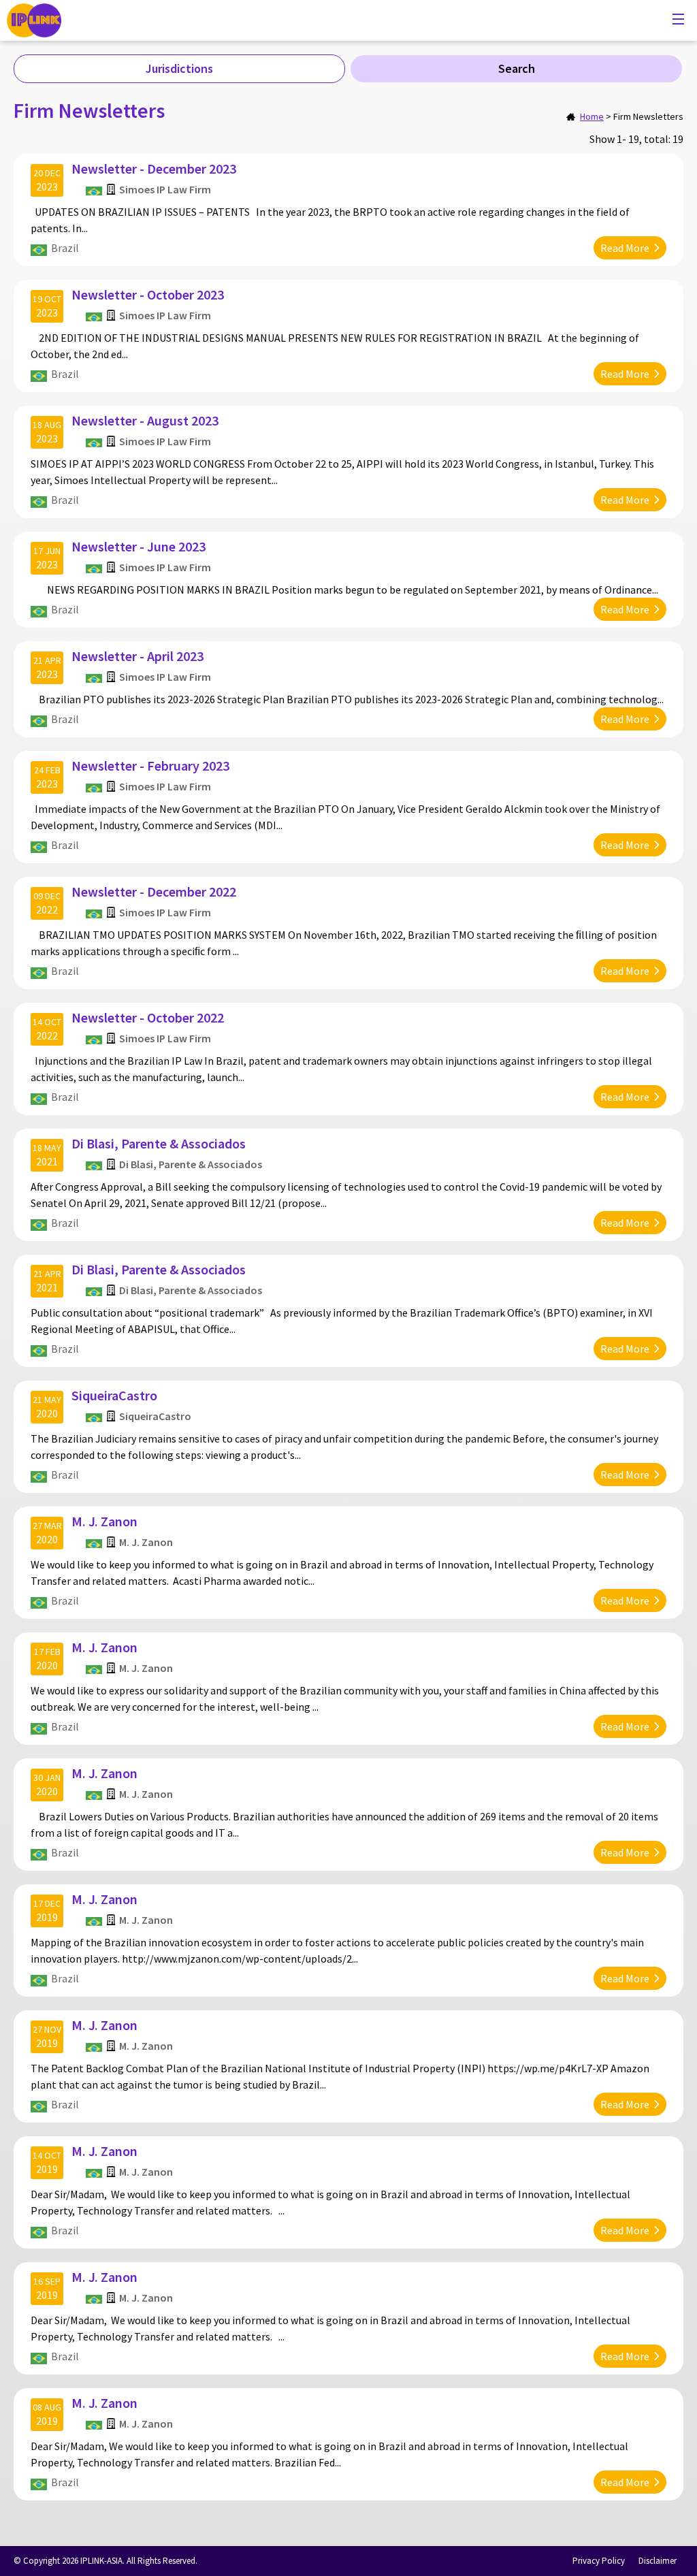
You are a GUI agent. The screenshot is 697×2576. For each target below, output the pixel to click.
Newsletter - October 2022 (148, 1017)
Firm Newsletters (648, 116)
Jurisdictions (179, 68)
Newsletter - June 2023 (139, 546)
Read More (625, 248)
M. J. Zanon (104, 1521)
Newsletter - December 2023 (154, 168)
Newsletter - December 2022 (154, 891)
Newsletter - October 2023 (148, 294)
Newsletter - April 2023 (137, 656)
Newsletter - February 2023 (150, 766)
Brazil (65, 248)
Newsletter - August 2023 (145, 420)
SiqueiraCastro (114, 1395)
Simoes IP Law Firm (165, 189)
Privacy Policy (599, 2561)
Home (592, 116)
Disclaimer (658, 2561)
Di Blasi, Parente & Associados (159, 1143)
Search (517, 68)
